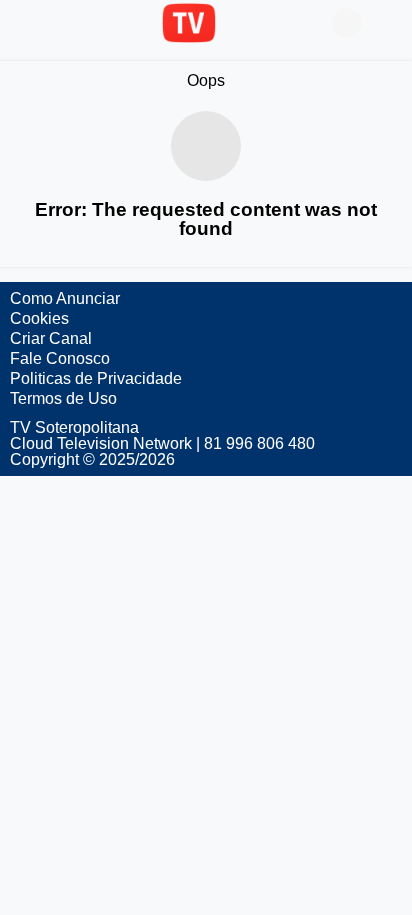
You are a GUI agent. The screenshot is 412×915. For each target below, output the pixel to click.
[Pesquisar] (387, 23)
